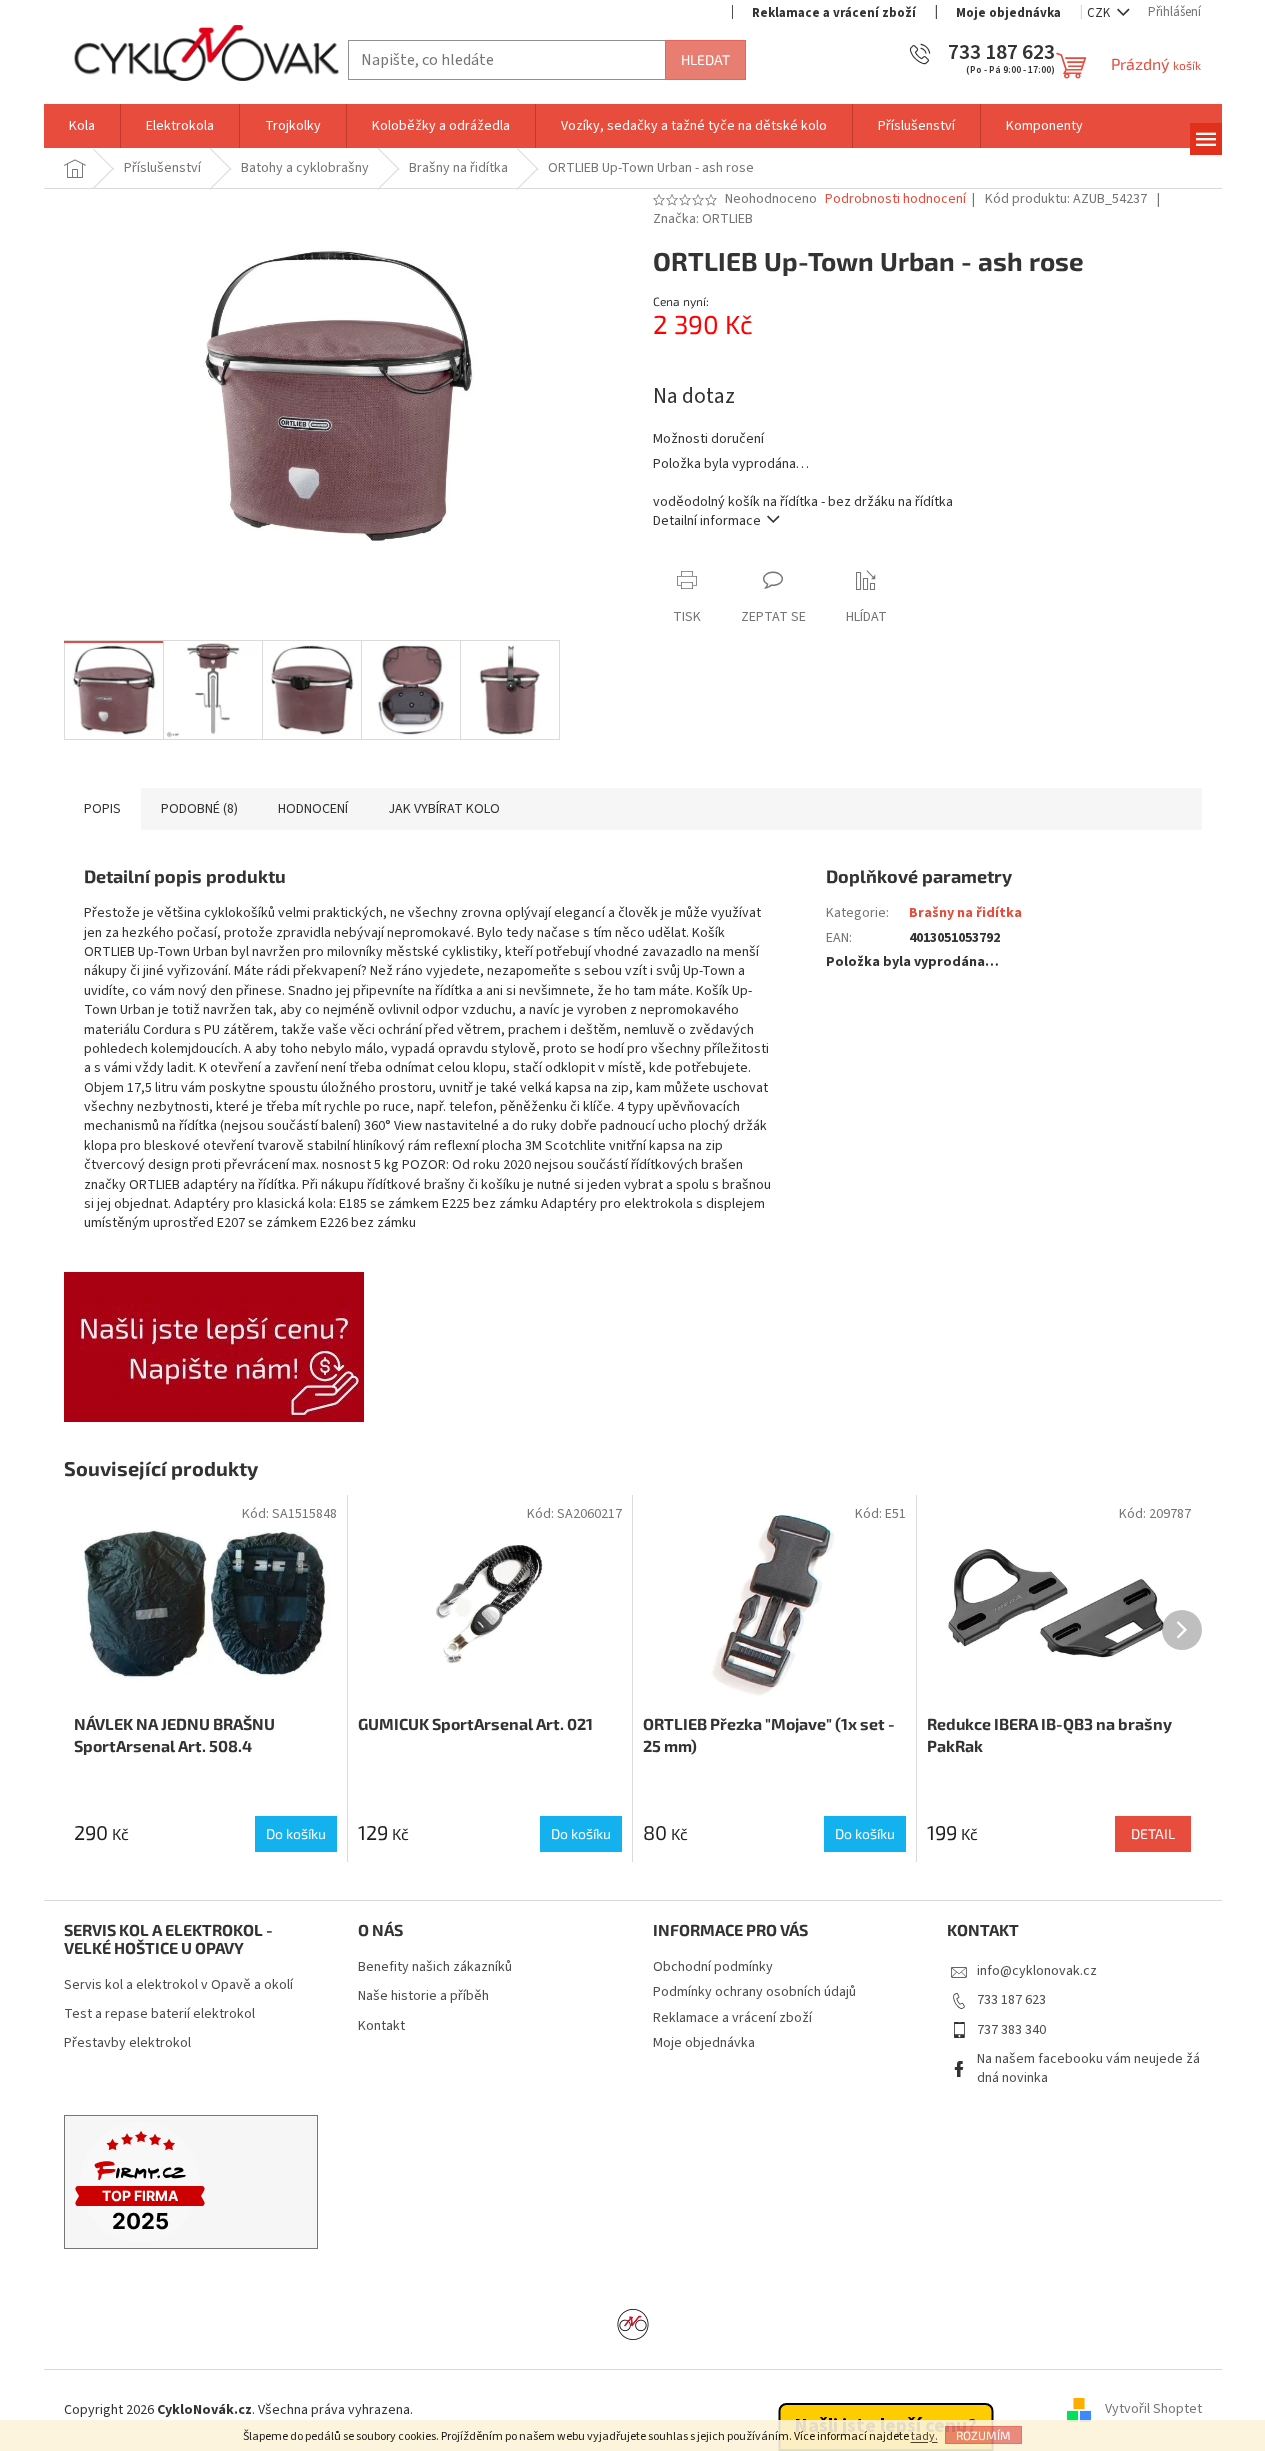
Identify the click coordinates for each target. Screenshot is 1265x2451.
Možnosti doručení (708, 439)
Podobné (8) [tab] (199, 809)
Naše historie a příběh (423, 1996)
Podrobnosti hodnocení (895, 199)
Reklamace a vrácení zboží (834, 13)
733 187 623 (1011, 2000)
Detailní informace (707, 521)
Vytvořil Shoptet (1153, 2410)
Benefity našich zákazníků (435, 1967)
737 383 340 (1011, 2030)
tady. (924, 2436)
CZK (1100, 13)
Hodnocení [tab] (313, 809)
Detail (1153, 1833)
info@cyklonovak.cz (1037, 1971)
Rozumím (983, 2435)
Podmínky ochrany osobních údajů (754, 1992)
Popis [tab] (102, 809)
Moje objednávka (1008, 13)
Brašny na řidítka (965, 913)
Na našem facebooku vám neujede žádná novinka (1088, 2068)
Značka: (703, 219)
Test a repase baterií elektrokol (159, 2014)
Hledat (705, 59)
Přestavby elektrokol (127, 2043)
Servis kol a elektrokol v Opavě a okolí (178, 1985)
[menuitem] (82, 126)
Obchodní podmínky (713, 1967)
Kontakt (381, 2026)
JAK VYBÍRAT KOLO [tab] (444, 809)
